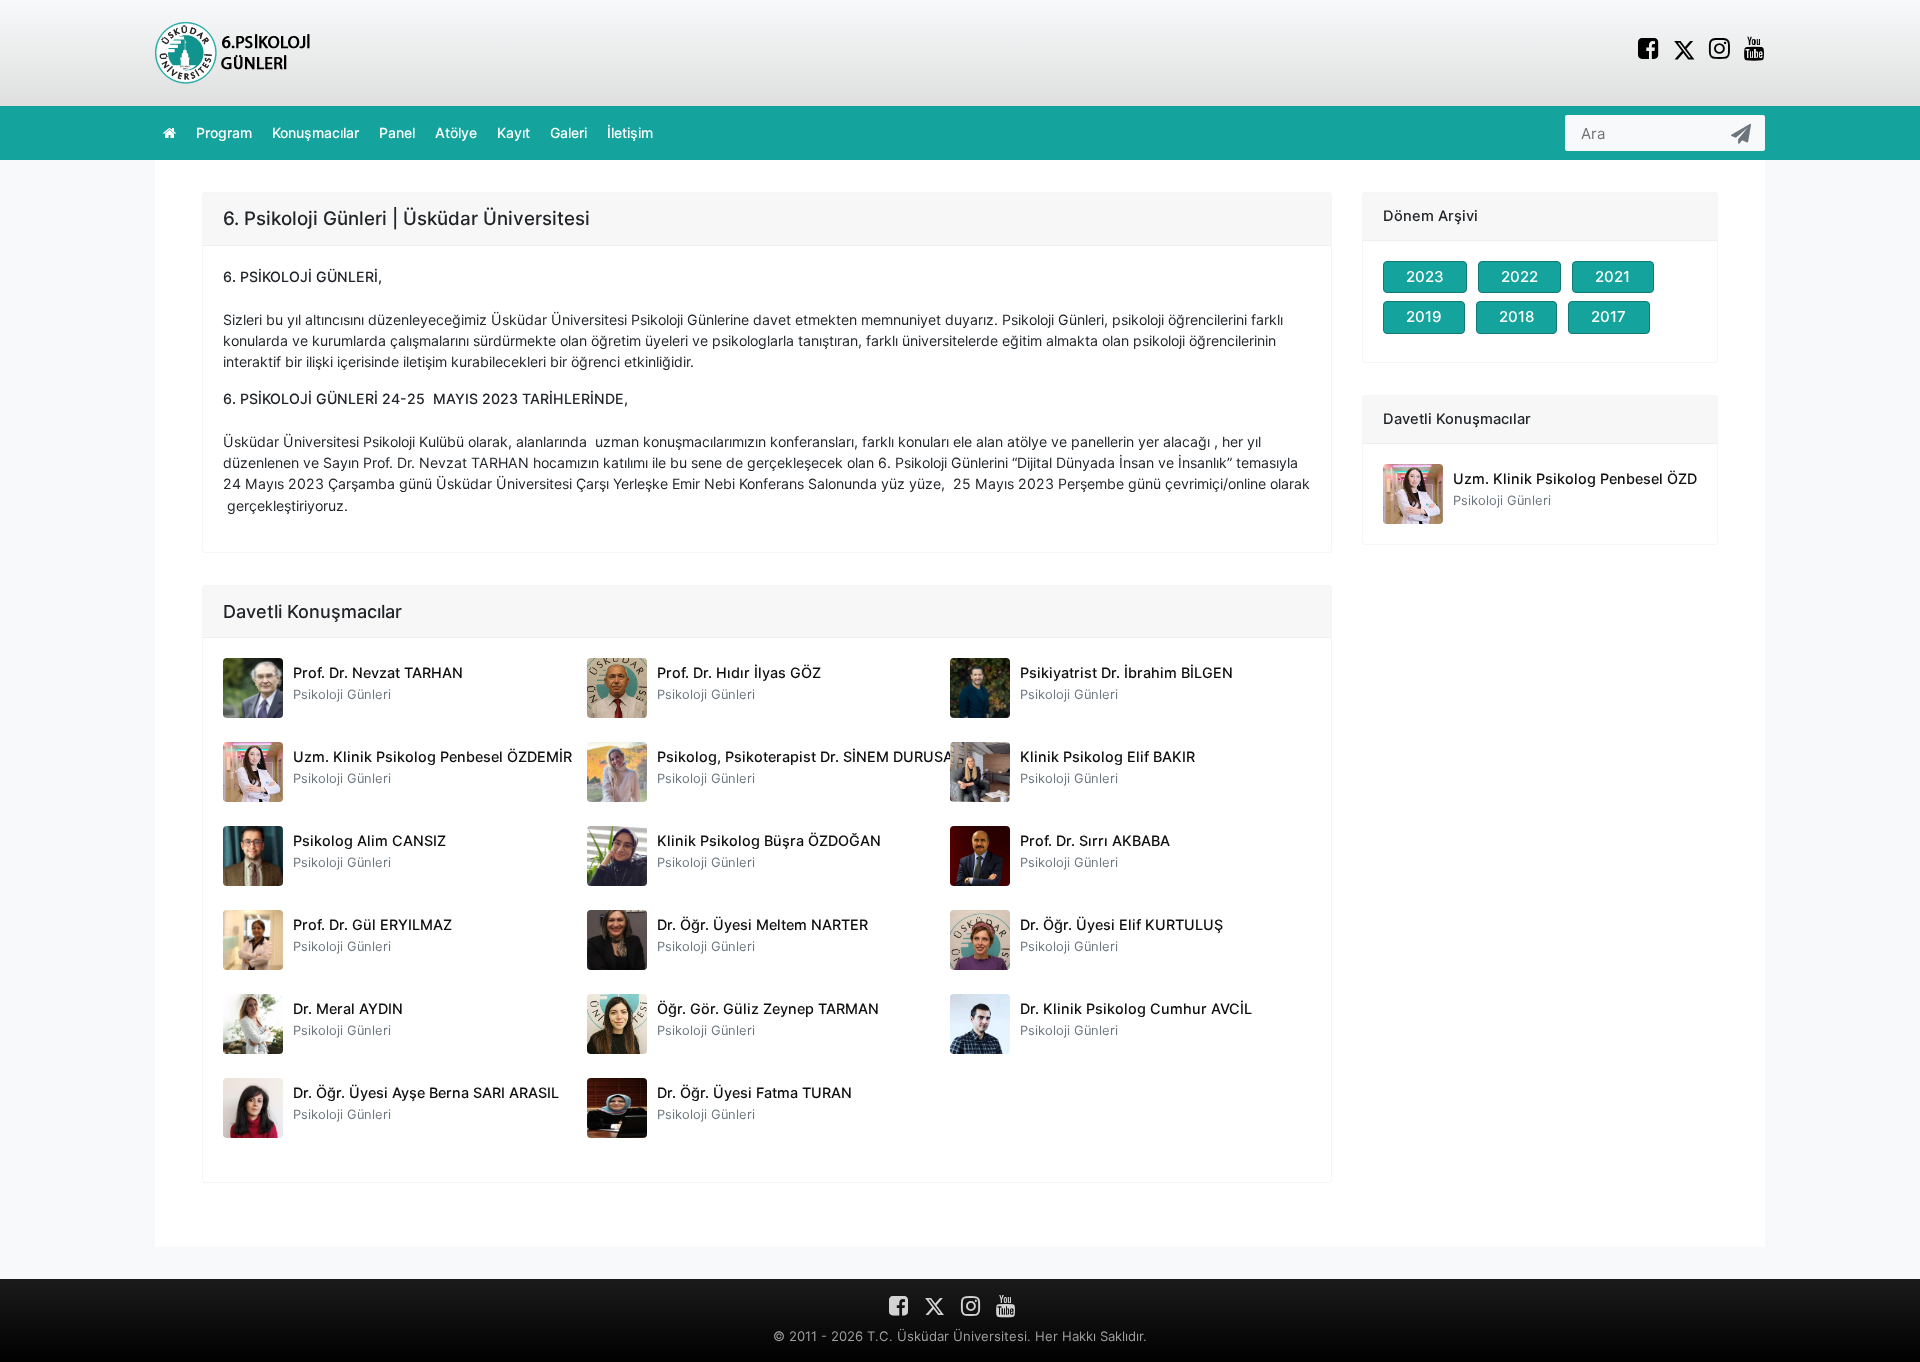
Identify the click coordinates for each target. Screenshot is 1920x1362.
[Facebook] (1648, 51)
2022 (1519, 276)
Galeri (568, 132)
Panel (397, 132)
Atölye (456, 132)
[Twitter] (1684, 48)
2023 (1425, 276)
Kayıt (513, 132)
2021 (1612, 276)
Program (224, 132)
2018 (1516, 316)
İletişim (630, 132)
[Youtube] (1754, 51)
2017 (1608, 316)
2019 (1424, 316)
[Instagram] (1719, 51)
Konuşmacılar (315, 132)
